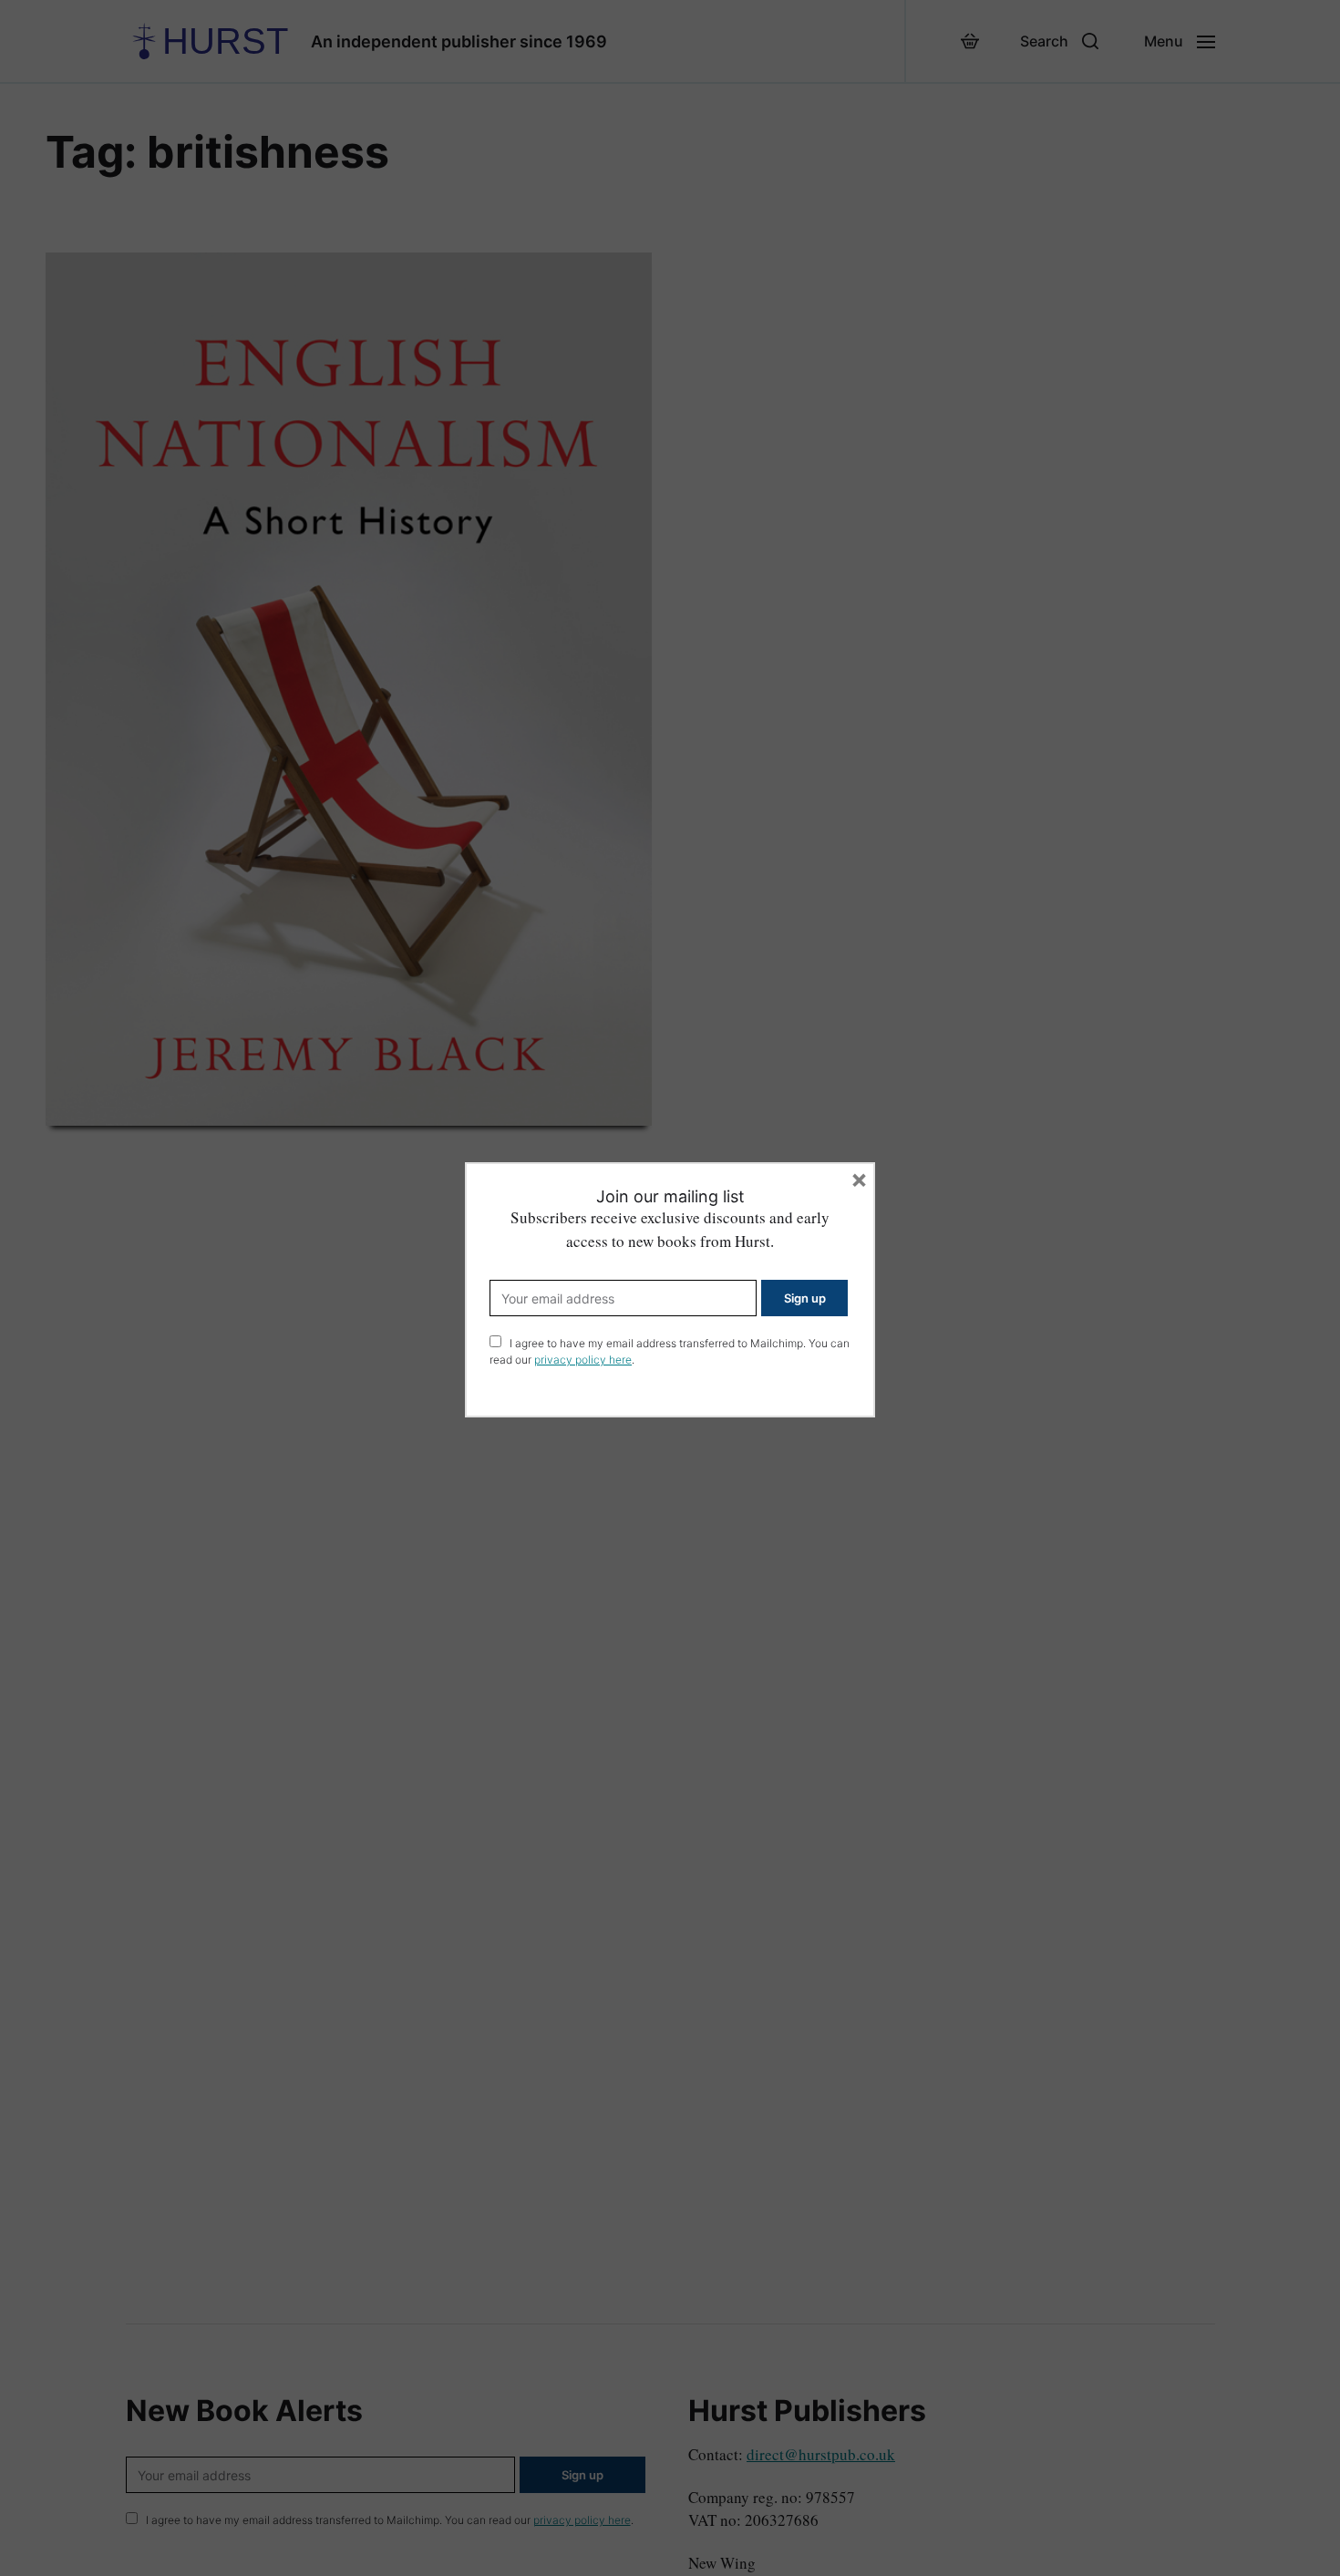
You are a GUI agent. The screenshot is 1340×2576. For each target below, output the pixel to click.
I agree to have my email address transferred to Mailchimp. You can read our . (670, 1351)
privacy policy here (583, 1360)
